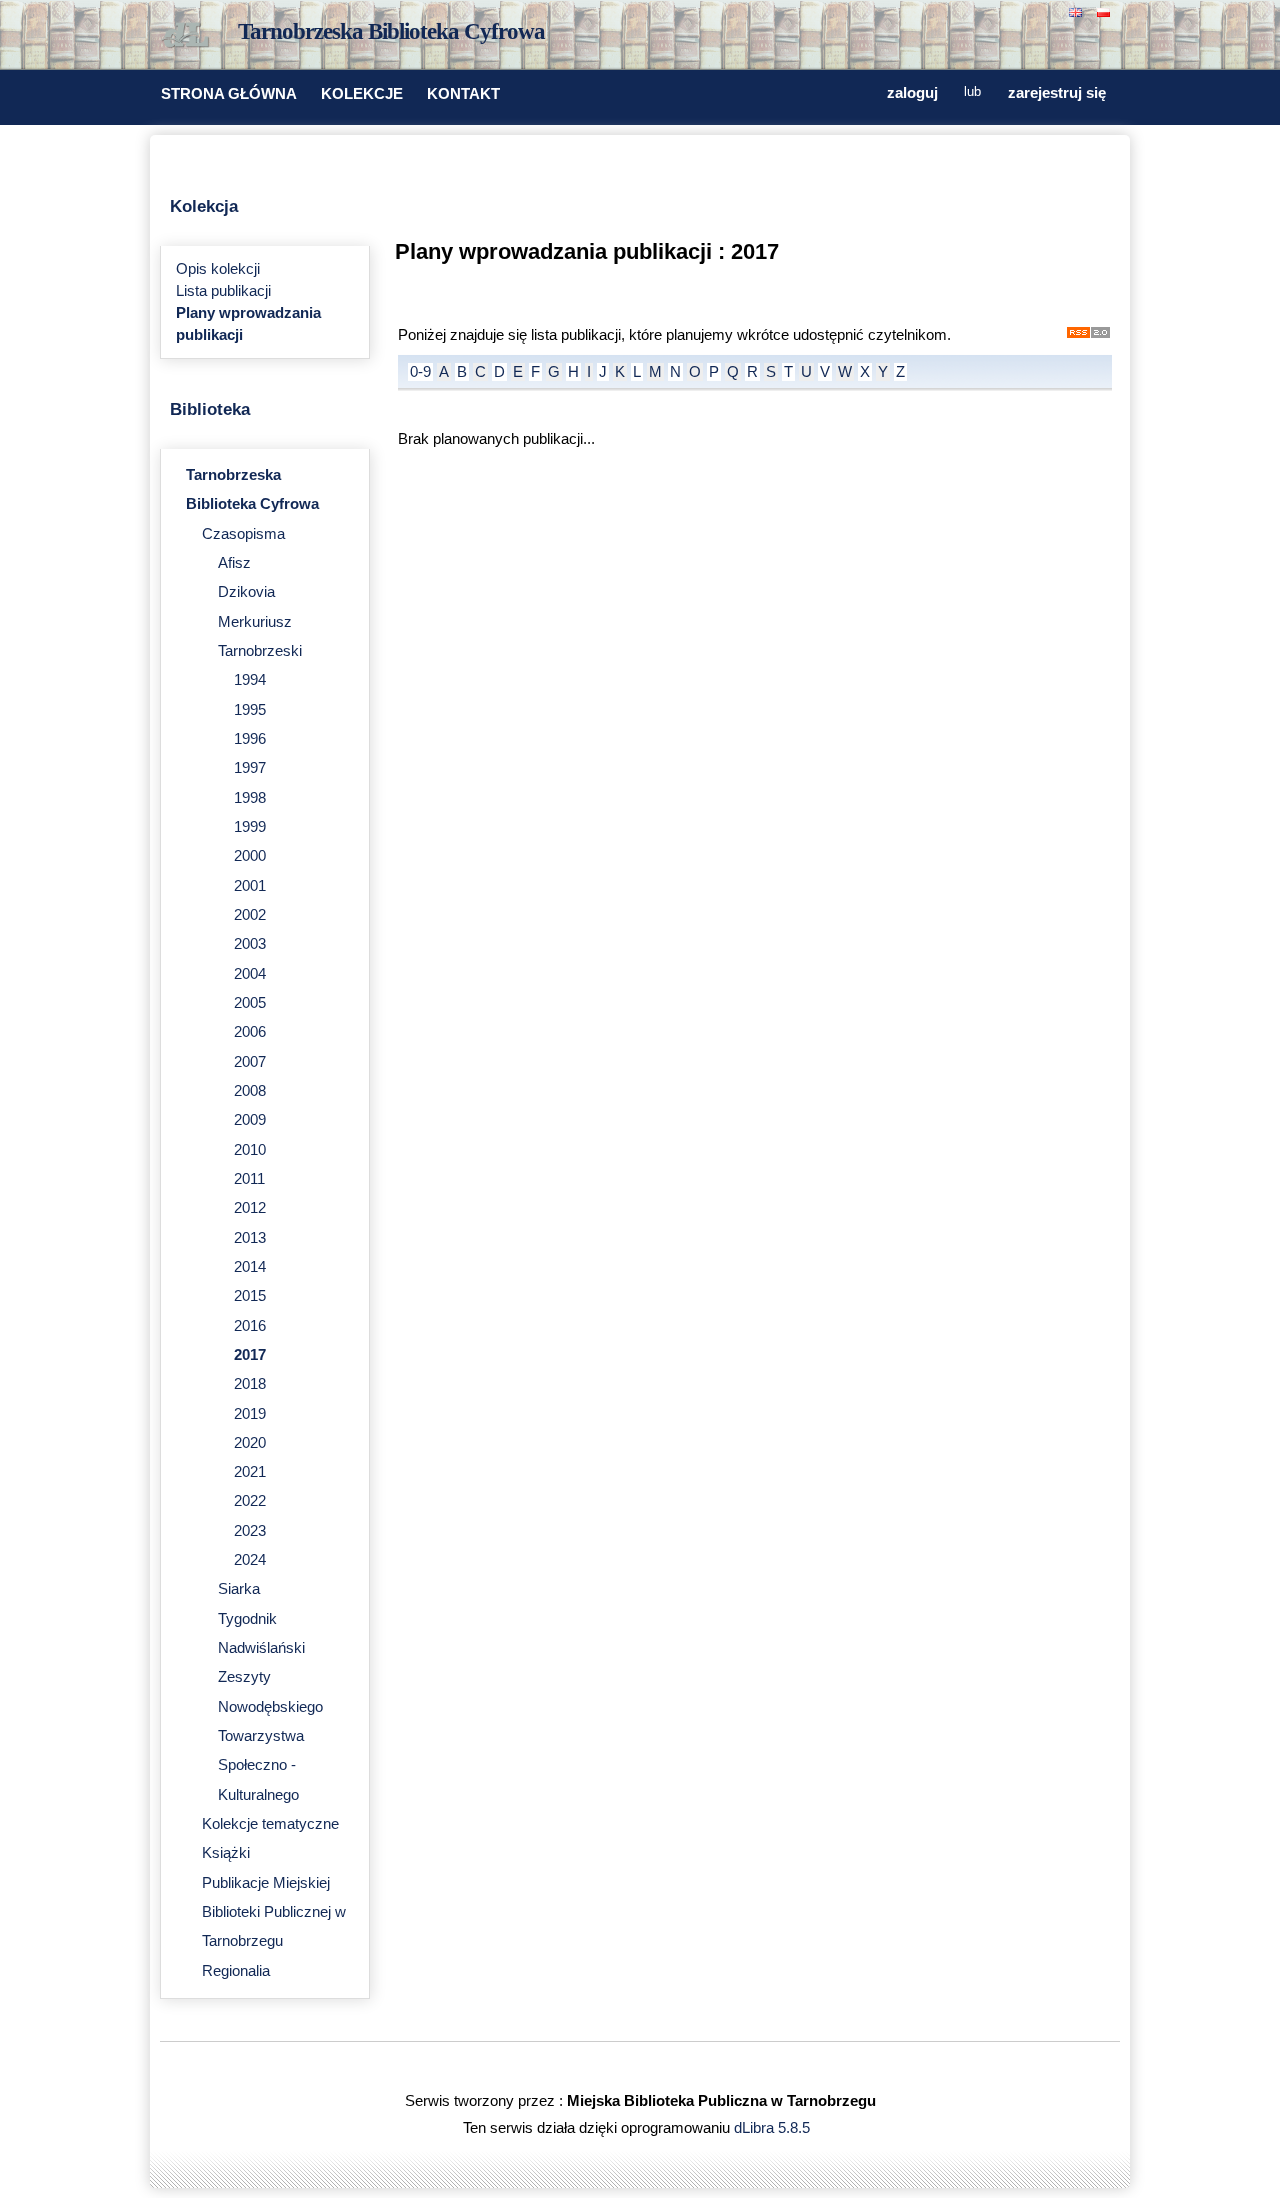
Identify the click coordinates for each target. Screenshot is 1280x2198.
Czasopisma (243, 534)
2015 (250, 1296)
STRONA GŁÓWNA (229, 94)
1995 (250, 710)
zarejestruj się (1057, 93)
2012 (250, 1208)
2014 (250, 1267)
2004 (250, 974)
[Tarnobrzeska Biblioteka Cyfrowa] (190, 36)
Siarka (239, 1589)
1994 (250, 680)
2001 (250, 886)
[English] (1078, 10)
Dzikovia (246, 592)
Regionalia (236, 1971)
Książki (226, 1853)
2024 (250, 1560)
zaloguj (912, 93)
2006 (250, 1032)
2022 (250, 1501)
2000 (250, 856)
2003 (250, 944)
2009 (250, 1120)
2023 (250, 1531)
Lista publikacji (223, 291)
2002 (250, 915)
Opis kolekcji (218, 269)
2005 (250, 1003)
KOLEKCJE (362, 94)
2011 (249, 1179)
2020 (250, 1443)
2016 (250, 1326)
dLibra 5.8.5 (774, 2128)
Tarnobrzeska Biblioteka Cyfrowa (391, 31)
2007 (250, 1062)
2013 (250, 1238)
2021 (250, 1472)
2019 (250, 1414)
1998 (250, 798)
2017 (250, 1355)
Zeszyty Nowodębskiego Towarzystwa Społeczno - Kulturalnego (270, 1735)
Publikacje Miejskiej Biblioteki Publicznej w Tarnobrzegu (274, 1912)
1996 (250, 739)
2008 (250, 1091)
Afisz (234, 563)
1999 (250, 827)
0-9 (420, 372)
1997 (250, 768)
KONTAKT (463, 94)
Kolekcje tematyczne (270, 1824)
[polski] (1106, 10)
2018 (250, 1384)
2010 (250, 1150)
